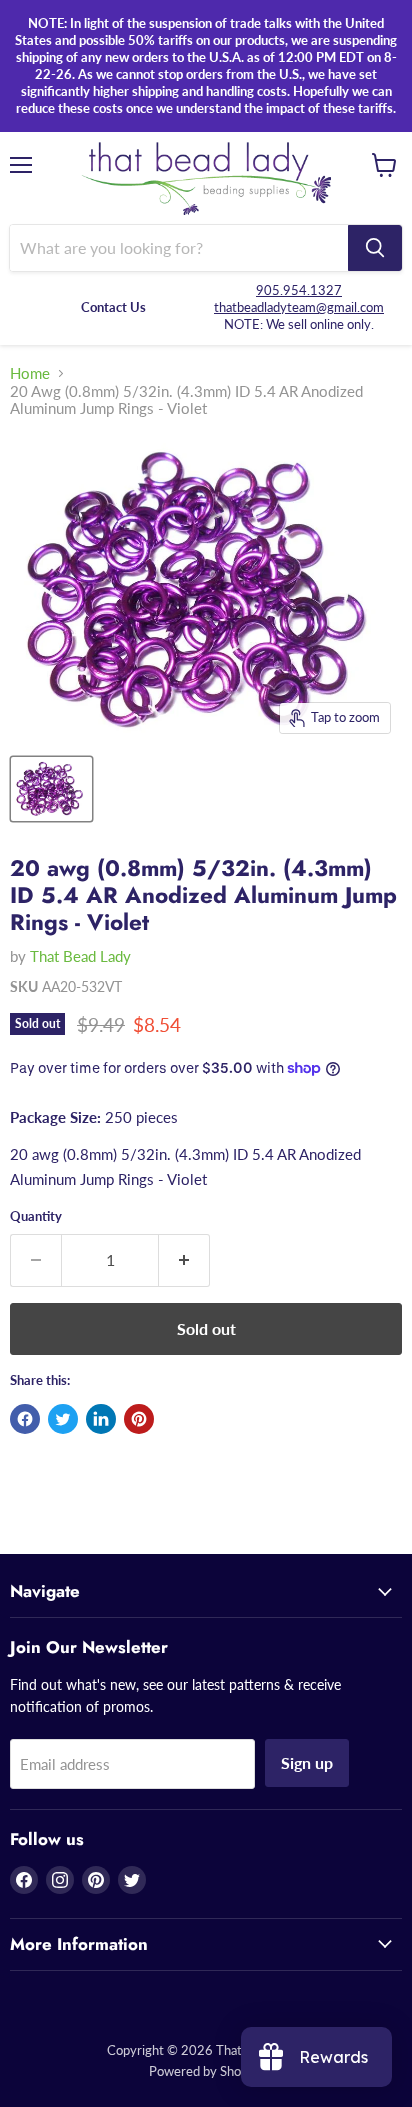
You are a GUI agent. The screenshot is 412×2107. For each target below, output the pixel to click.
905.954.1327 (299, 290)
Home (30, 373)
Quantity (36, 1216)
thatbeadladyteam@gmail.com (299, 307)
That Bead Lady (80, 956)
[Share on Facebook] (25, 1419)
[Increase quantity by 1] (184, 1260)
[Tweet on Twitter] (63, 1419)
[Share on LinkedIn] (101, 1419)
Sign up (307, 1762)
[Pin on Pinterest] (139, 1419)
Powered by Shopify (206, 2071)
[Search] (375, 248)
